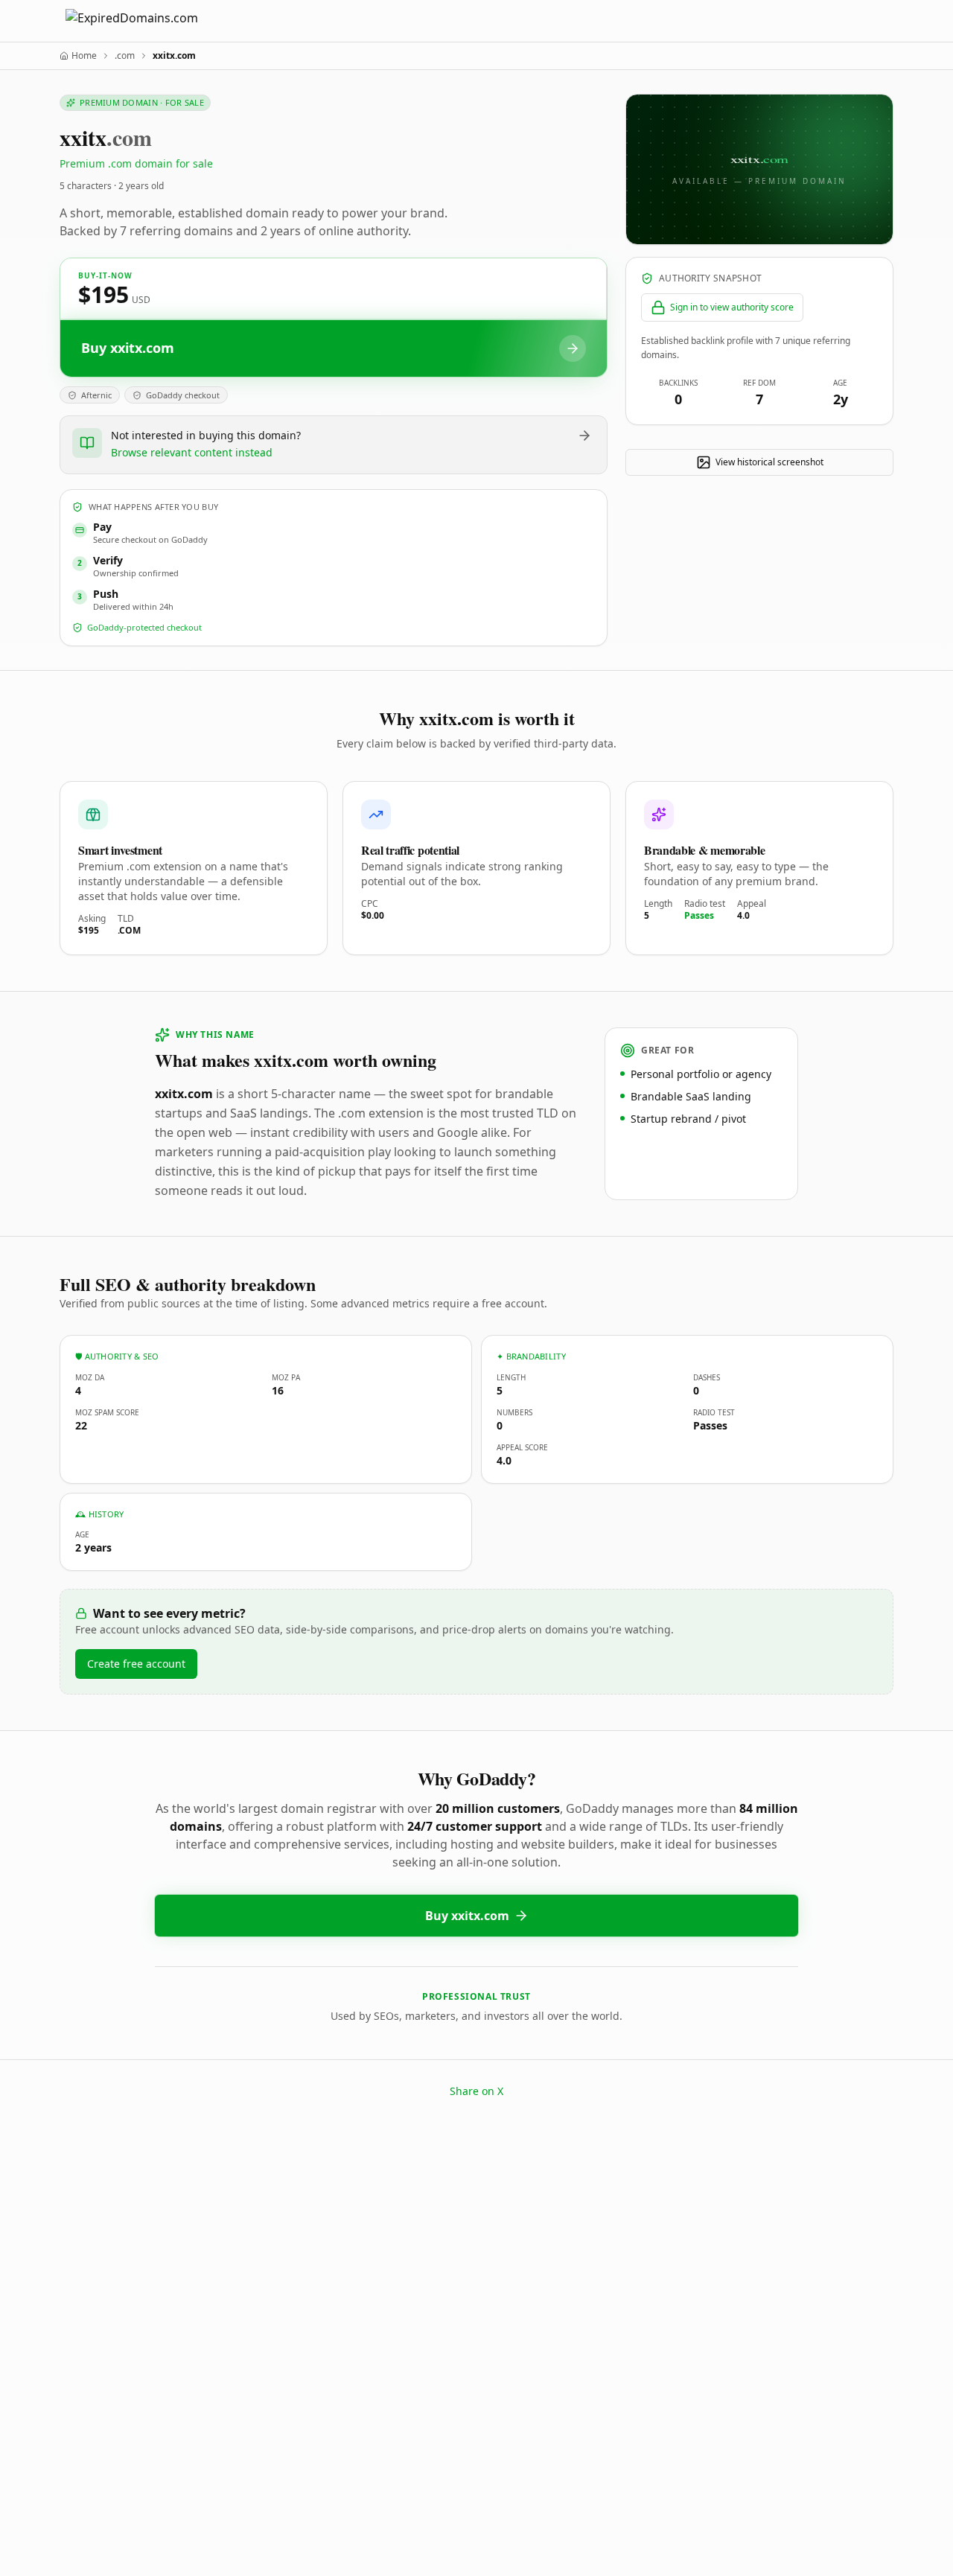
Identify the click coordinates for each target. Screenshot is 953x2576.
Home (84, 56)
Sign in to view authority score (732, 307)
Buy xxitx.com (467, 1916)
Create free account (136, 1664)
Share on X (476, 2091)
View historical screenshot (769, 462)
